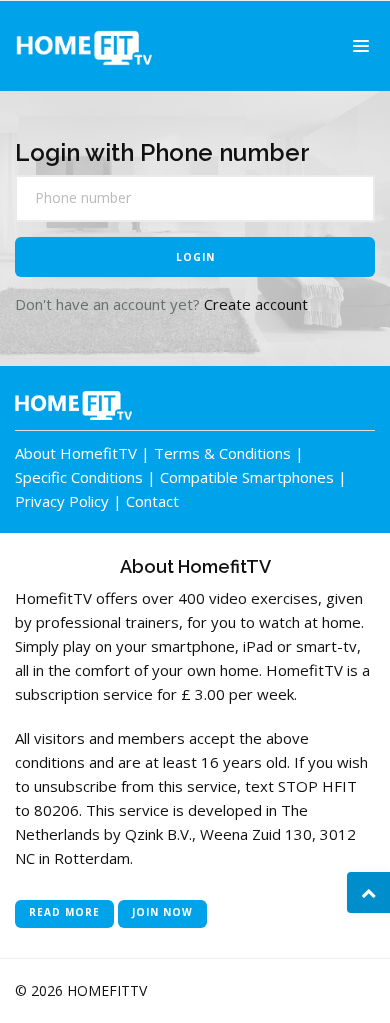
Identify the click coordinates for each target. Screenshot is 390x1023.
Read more (64, 912)
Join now (162, 912)
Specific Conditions (79, 477)
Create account (256, 304)
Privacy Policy (62, 501)
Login (195, 257)
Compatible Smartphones (247, 477)
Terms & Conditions (222, 453)
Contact (152, 501)
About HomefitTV (76, 453)
